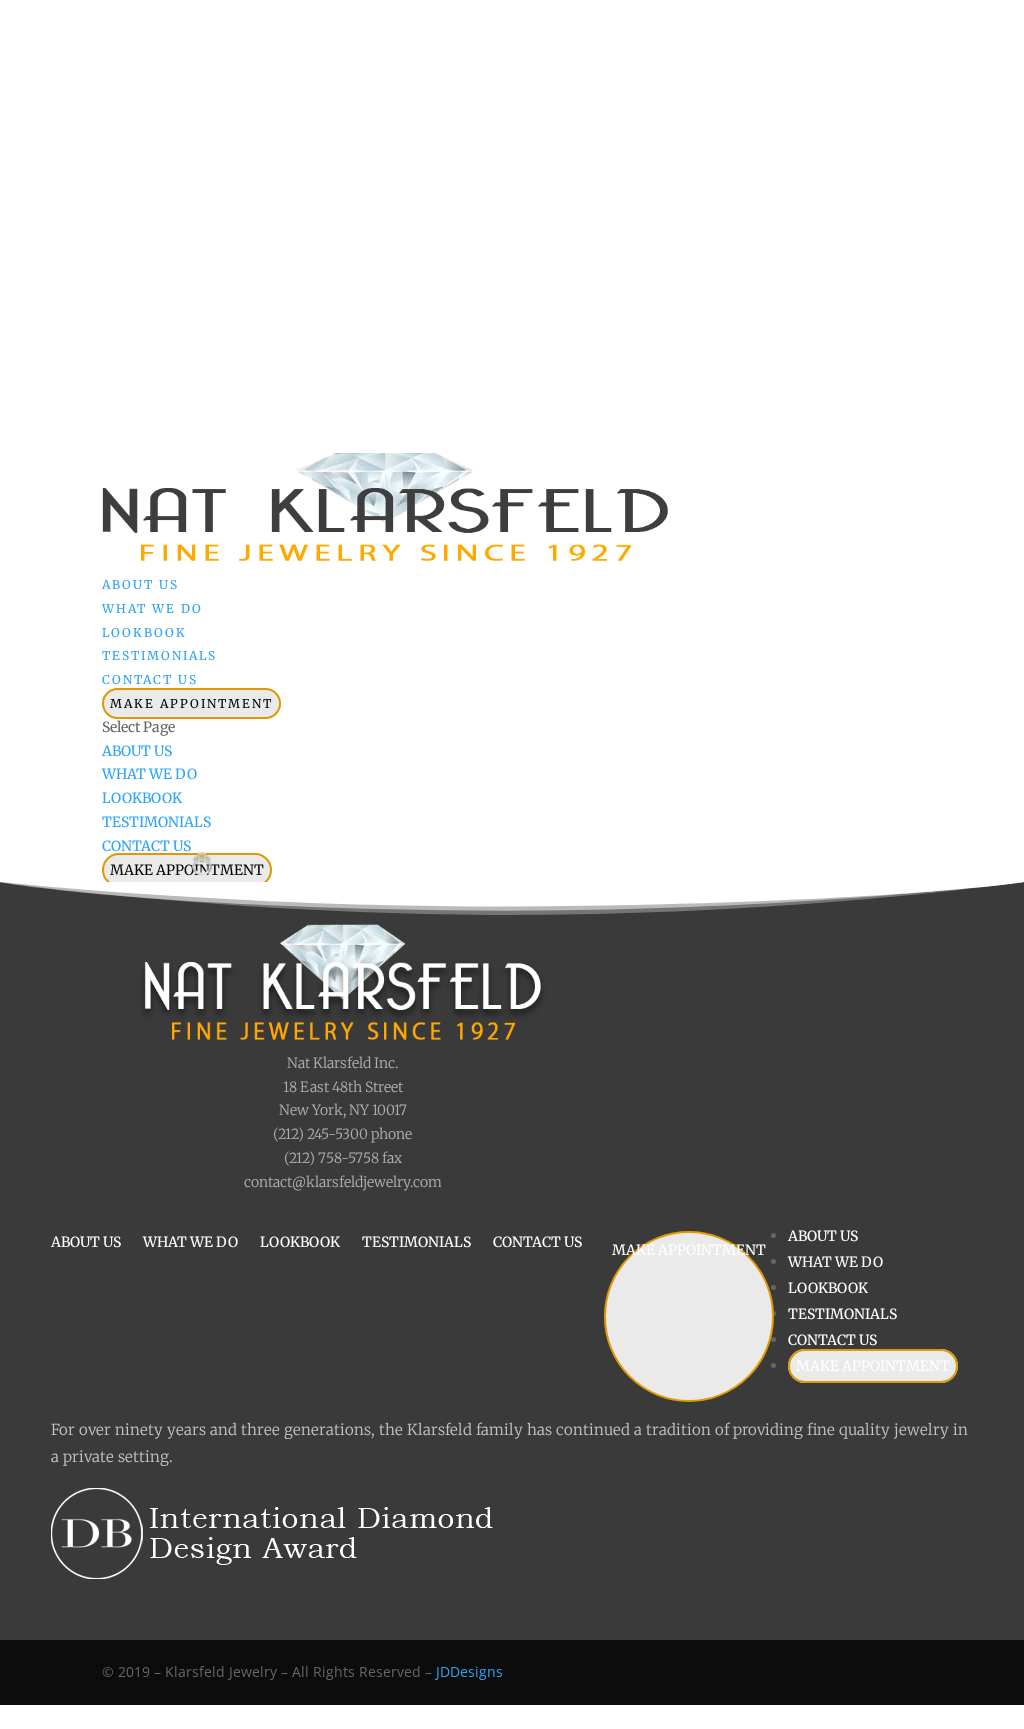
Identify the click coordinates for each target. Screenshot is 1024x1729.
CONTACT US (146, 846)
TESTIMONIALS (156, 822)
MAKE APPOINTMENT (191, 703)
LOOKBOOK (142, 798)
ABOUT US (137, 751)
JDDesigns (469, 1671)
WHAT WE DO (149, 774)
